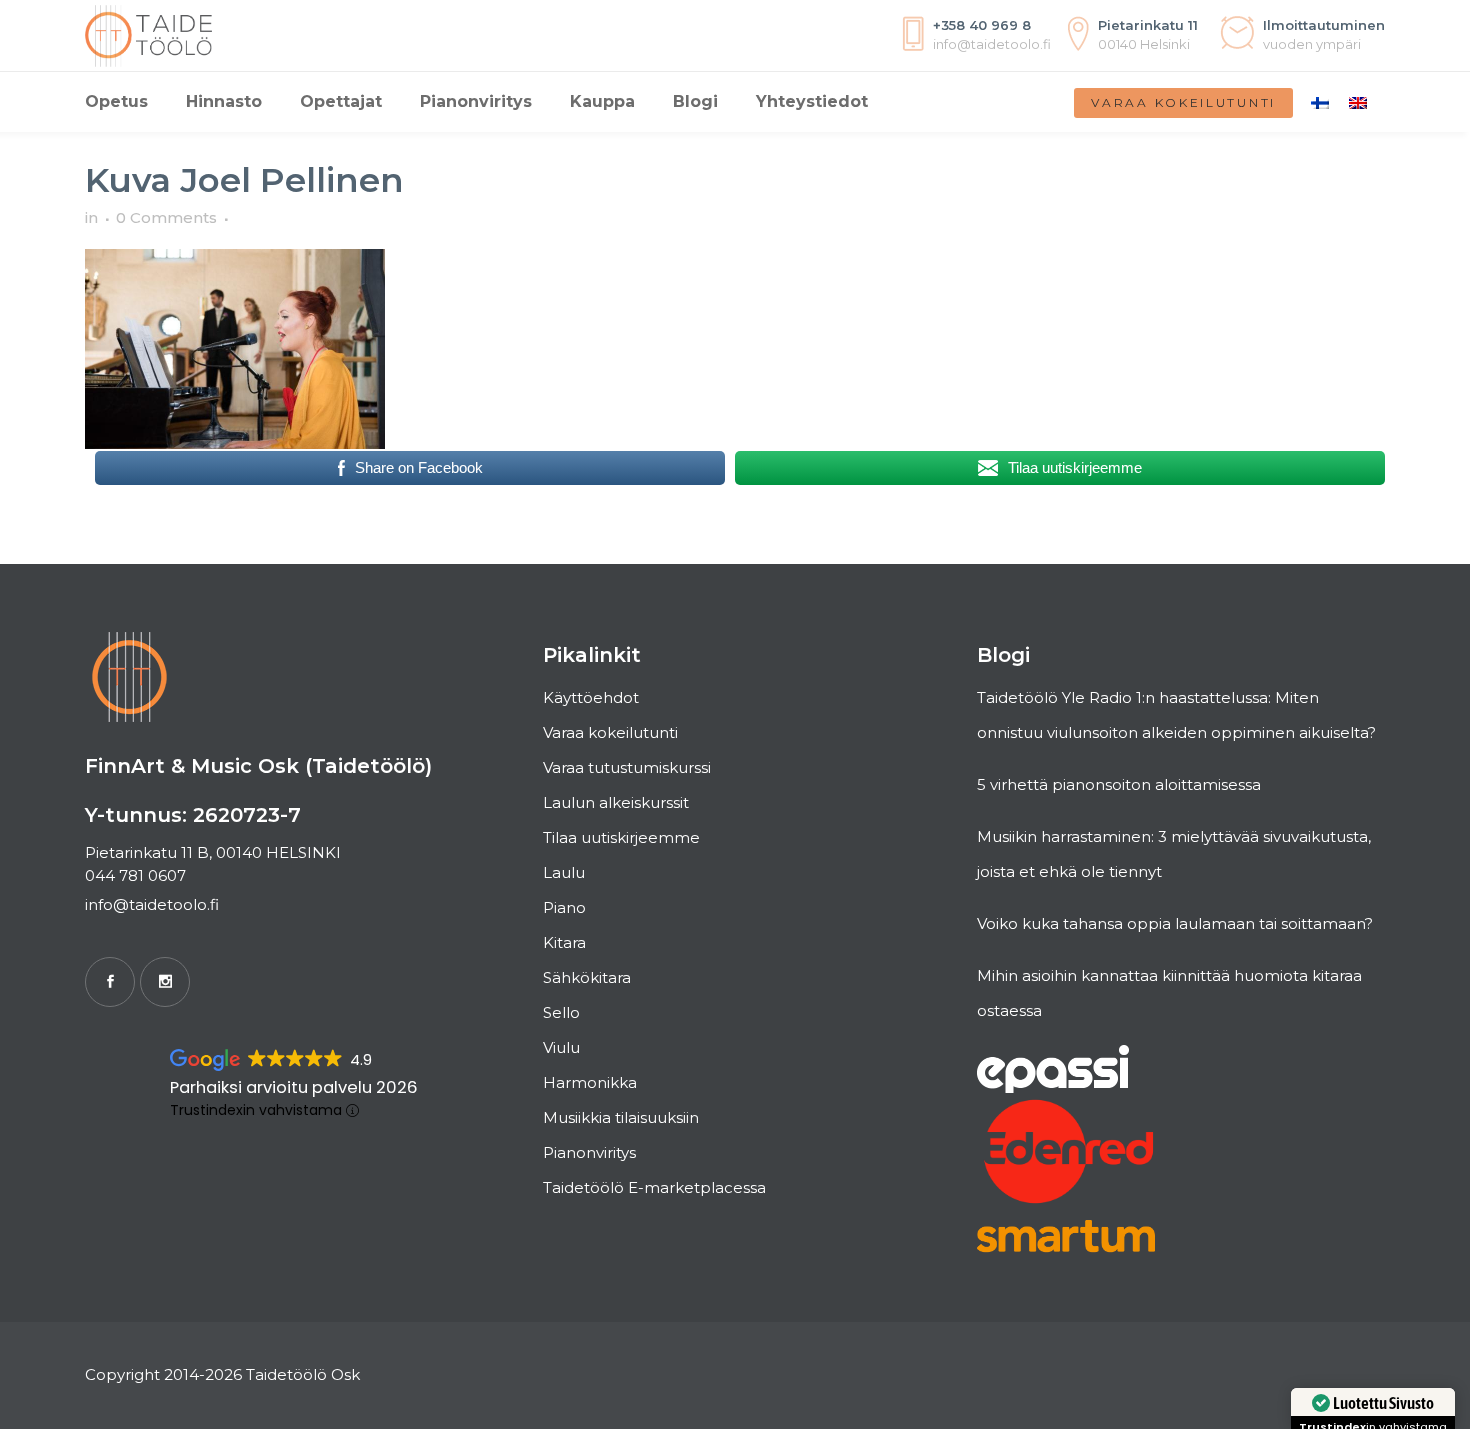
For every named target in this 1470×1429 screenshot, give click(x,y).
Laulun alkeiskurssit (616, 802)
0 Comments (166, 217)
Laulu (564, 872)
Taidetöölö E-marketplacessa (654, 1187)
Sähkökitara (587, 977)
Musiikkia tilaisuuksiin (621, 1117)
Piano (564, 907)
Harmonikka (590, 1082)
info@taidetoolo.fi (152, 904)
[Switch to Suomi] (1320, 102)
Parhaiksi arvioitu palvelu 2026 (294, 1087)
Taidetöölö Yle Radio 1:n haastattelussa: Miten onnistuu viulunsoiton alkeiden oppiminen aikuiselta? (1176, 715)
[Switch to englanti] (1358, 102)
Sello (561, 1012)
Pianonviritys (589, 1152)
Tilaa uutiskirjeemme (621, 837)
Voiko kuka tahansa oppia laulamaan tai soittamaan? (1175, 923)
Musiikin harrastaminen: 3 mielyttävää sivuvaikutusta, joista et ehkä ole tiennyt (1174, 854)
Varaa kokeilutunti (1183, 102)
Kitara (564, 942)
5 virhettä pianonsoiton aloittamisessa (1119, 784)
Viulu (561, 1047)
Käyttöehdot (591, 697)
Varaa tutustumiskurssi (627, 767)
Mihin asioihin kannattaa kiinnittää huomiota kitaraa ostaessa (1169, 993)
